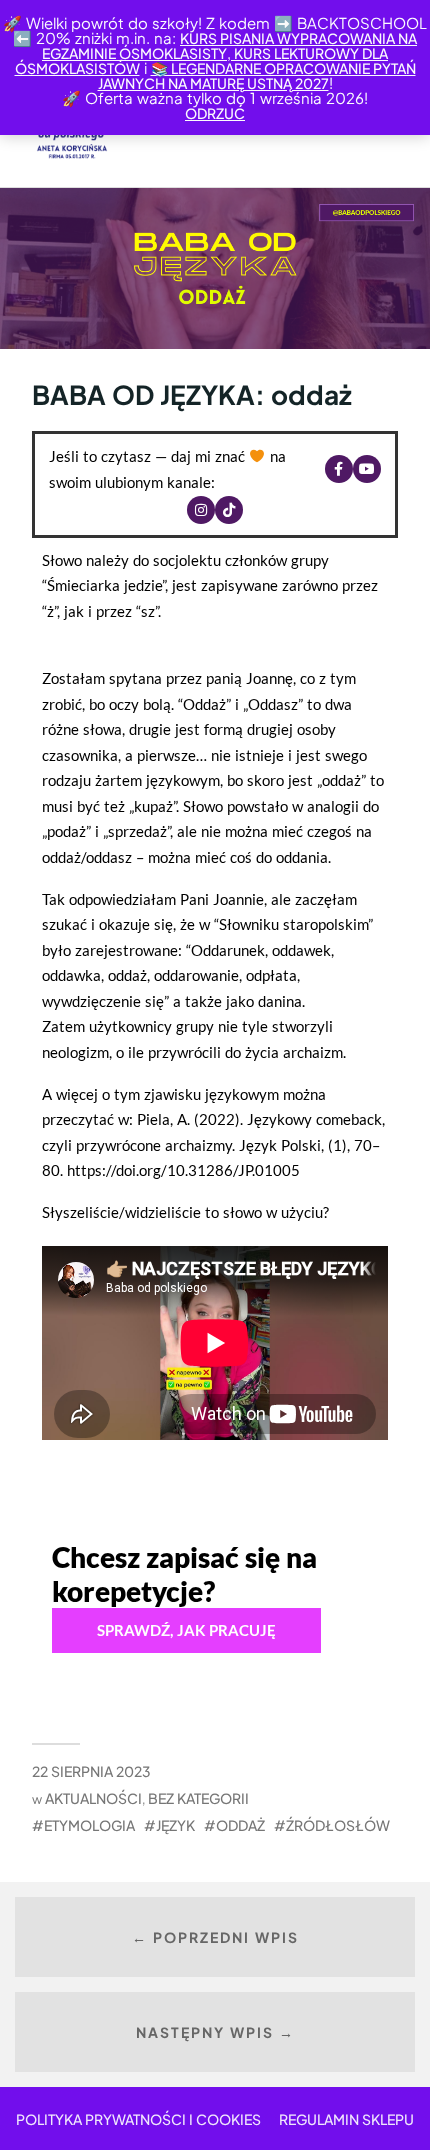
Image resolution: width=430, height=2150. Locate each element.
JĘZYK (175, 1825)
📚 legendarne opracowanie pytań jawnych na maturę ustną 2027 (257, 75)
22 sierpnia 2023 (91, 1771)
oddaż (240, 1825)
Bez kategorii (198, 1798)
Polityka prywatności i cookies (138, 2119)
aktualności (93, 1798)
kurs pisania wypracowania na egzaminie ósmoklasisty (229, 45)
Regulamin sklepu (346, 2119)
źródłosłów (338, 1825)
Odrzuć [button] (215, 113)
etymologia (89, 1825)
